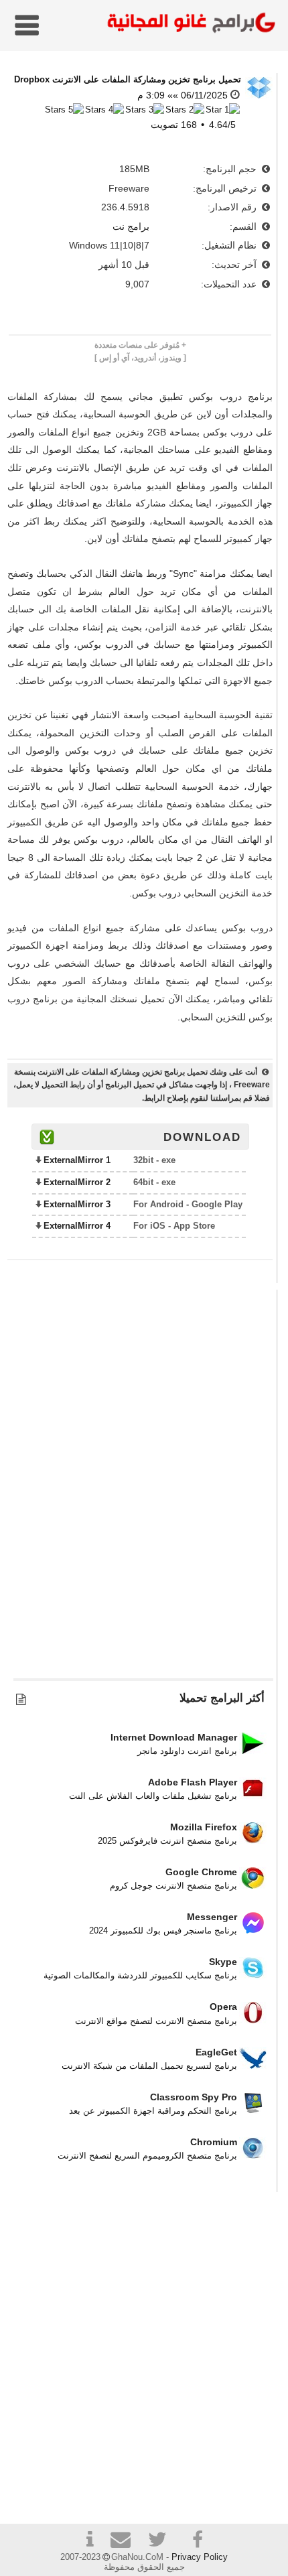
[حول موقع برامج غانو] (90, 2541)
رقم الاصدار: (233, 207)
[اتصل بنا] (126, 2541)
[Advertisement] (144, 1491)
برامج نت (131, 226)
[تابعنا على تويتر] (162, 2541)
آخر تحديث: (235, 265)
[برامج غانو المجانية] (188, 24)
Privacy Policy (200, 2557)
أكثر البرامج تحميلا (222, 1698)
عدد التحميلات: (230, 284)
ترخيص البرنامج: (226, 188)
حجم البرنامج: (231, 169)
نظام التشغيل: (230, 245)
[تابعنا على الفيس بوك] (198, 2540)
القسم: (244, 226)
